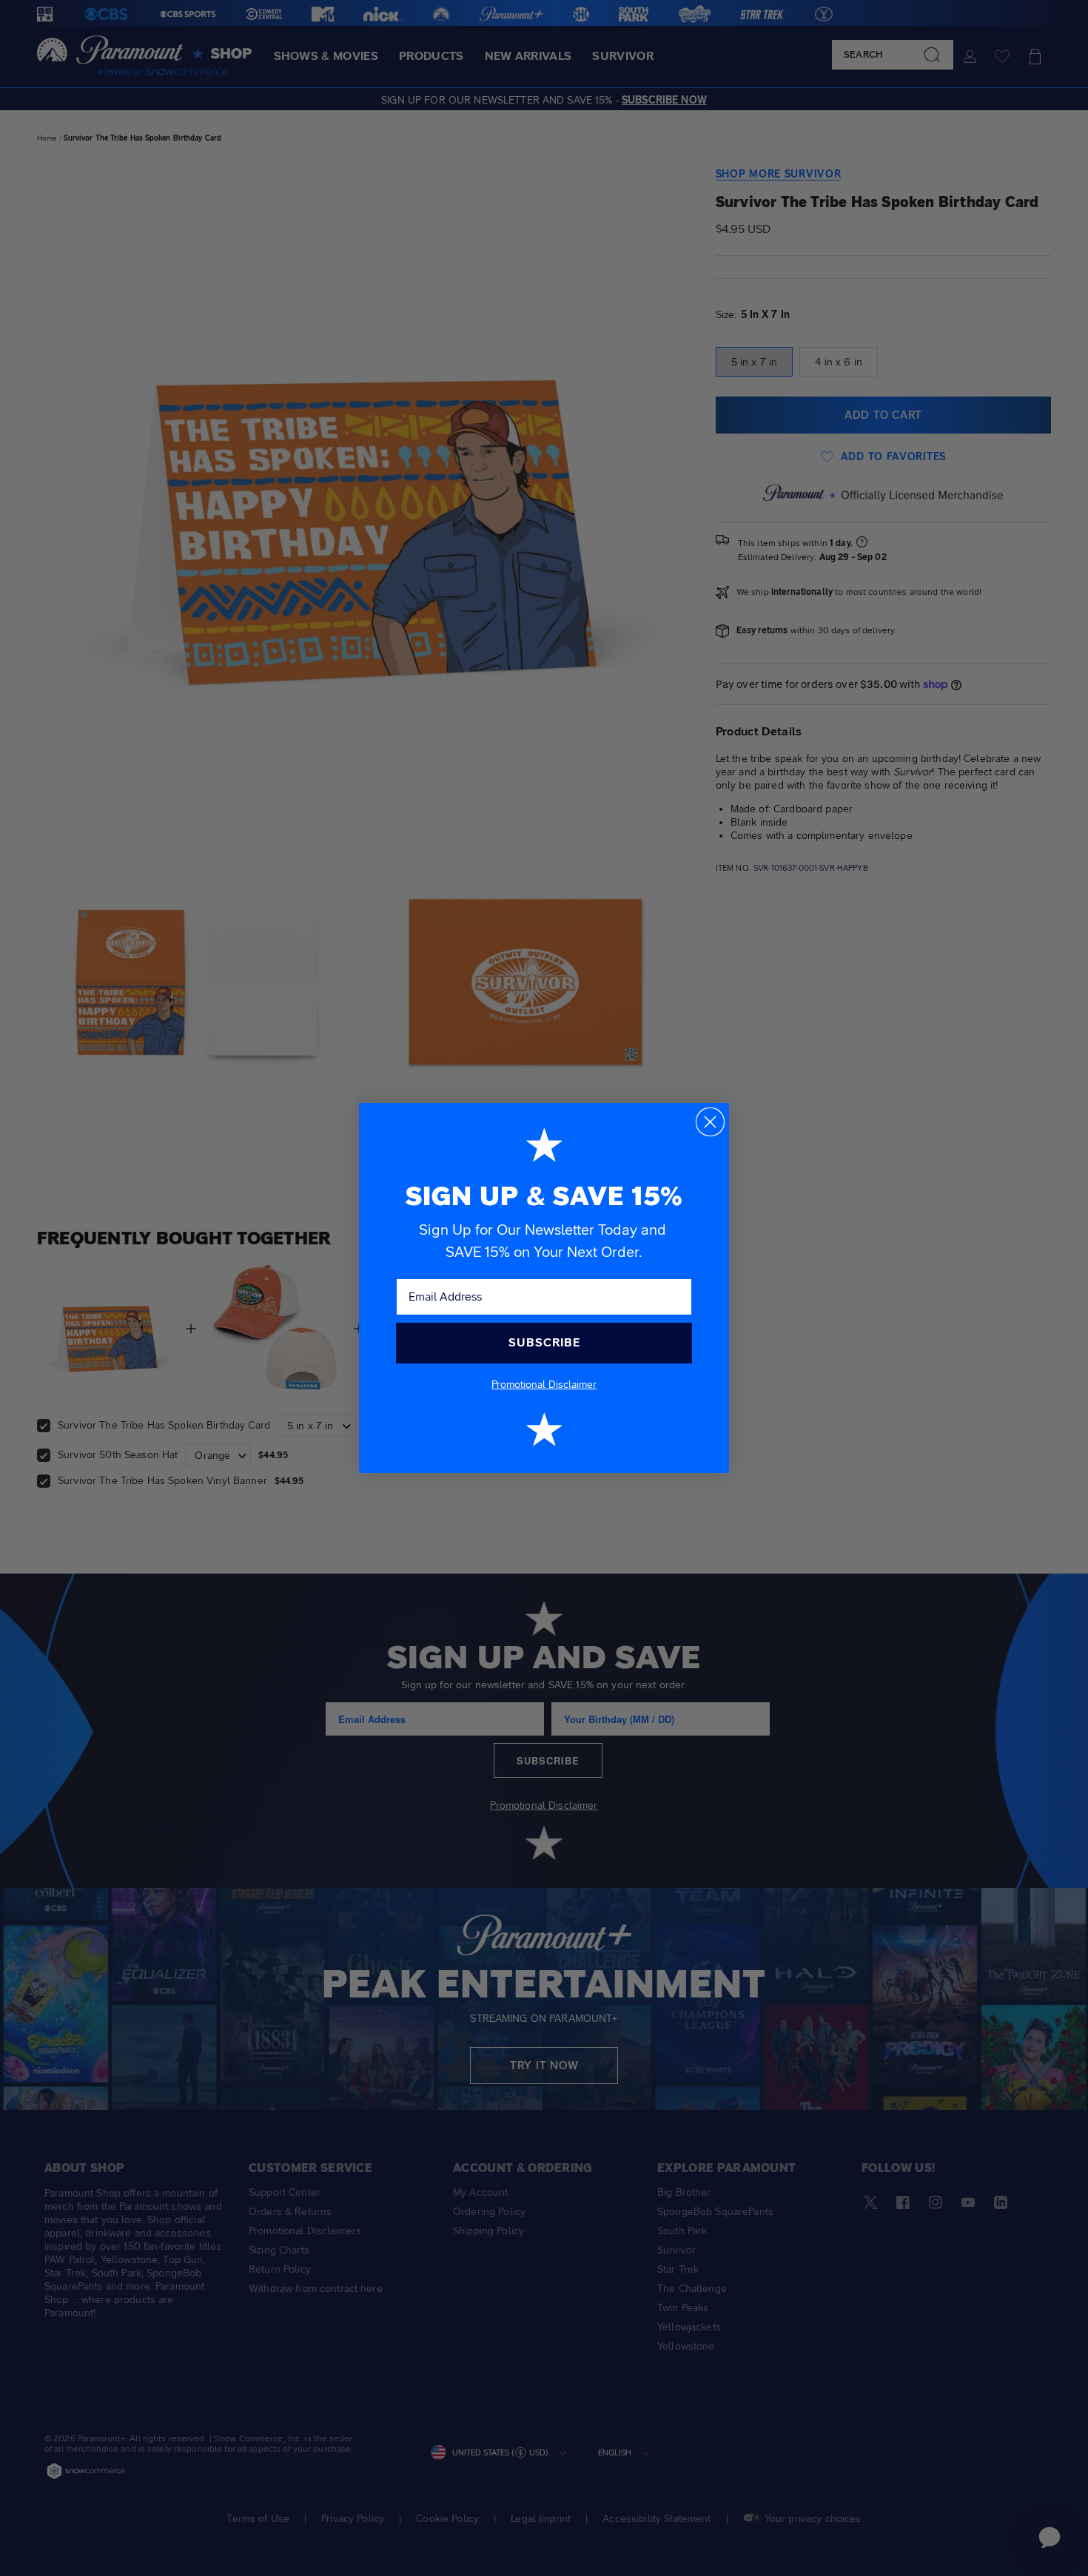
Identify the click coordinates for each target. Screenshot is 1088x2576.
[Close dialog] (710, 1122)
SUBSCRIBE (544, 1342)
